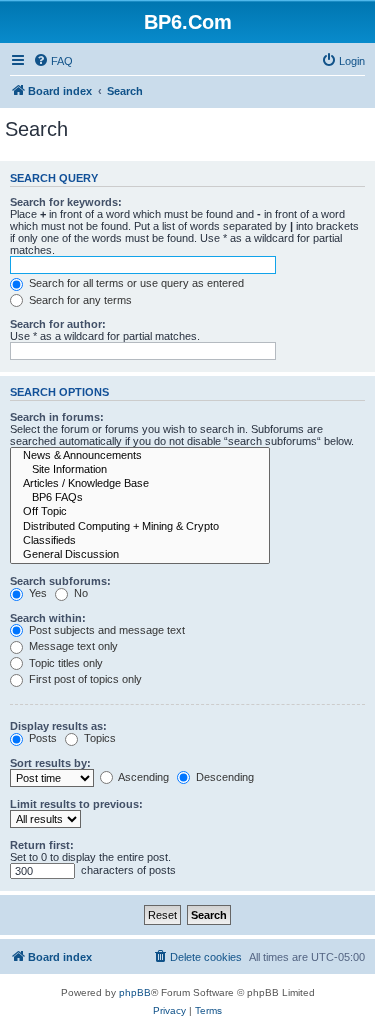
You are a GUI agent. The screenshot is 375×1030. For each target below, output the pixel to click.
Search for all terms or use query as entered (135, 283)
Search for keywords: (66, 202)
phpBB (135, 992)
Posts (41, 738)
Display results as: (58, 726)
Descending (223, 777)
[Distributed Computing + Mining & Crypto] (140, 527)
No (79, 593)
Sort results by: (50, 763)
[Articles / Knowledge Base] (140, 484)
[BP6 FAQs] (140, 498)
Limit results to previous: (76, 804)
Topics (98, 738)
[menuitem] (53, 61)
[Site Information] (140, 470)
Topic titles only (64, 663)
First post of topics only (84, 679)
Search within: (48, 618)
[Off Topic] (140, 512)
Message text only (72, 646)
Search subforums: (60, 581)
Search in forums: (57, 417)
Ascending (142, 777)
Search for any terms (79, 300)
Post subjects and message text (105, 630)
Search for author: (58, 324)
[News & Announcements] (140, 456)
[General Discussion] (140, 555)
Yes (36, 593)
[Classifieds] (140, 541)
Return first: (42, 845)
